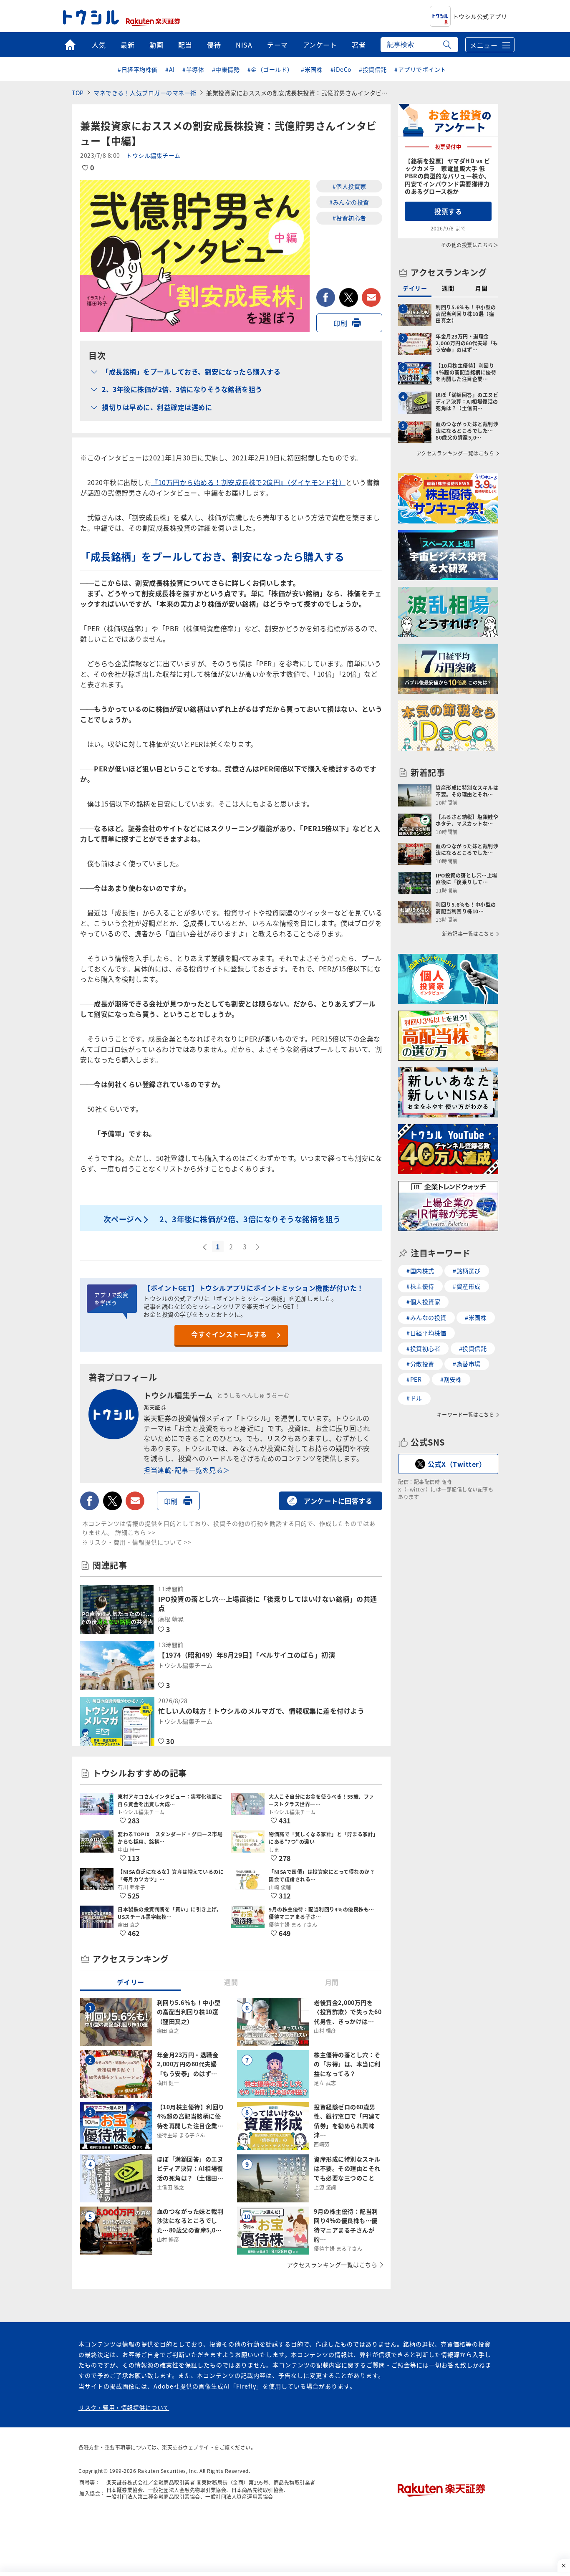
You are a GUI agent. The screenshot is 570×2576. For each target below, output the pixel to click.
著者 (359, 45)
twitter (349, 297)
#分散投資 (420, 1364)
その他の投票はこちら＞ (470, 245)
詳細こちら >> (135, 1532)
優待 (214, 45)
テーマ (277, 45)
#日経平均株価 (138, 69)
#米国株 (312, 69)
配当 (185, 45)
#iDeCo (341, 69)
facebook (326, 297)
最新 (127, 45)
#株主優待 (420, 1286)
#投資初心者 (349, 218)
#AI (170, 69)
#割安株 (451, 1379)
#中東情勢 (226, 69)
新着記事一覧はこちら (468, 934)
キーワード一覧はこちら (466, 1415)
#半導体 (193, 69)
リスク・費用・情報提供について (124, 2407)
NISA (244, 45)
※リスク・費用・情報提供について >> (137, 1542)
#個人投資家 (349, 186)
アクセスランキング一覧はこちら (332, 2265)
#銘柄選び (467, 1271)
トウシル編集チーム (153, 155)
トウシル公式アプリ (480, 16)
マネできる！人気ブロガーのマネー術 (145, 93)
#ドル (414, 1398)
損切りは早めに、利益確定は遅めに (157, 407)
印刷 (340, 323)
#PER (414, 1379)
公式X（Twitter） (457, 1464)
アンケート (320, 45)
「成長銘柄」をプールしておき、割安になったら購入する (191, 372)
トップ (70, 45)
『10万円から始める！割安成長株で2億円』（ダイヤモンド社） (248, 482)
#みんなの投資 (349, 202)
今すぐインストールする (229, 1334)
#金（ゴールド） (270, 69)
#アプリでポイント (420, 69)
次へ (258, 1247)
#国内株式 (420, 1271)
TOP (78, 93)
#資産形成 (467, 1286)
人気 (99, 45)
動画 (156, 45)
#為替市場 (467, 1364)
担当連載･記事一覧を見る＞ (187, 1470)
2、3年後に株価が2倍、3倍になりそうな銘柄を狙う (182, 389)
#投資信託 (373, 69)
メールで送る (371, 297)
